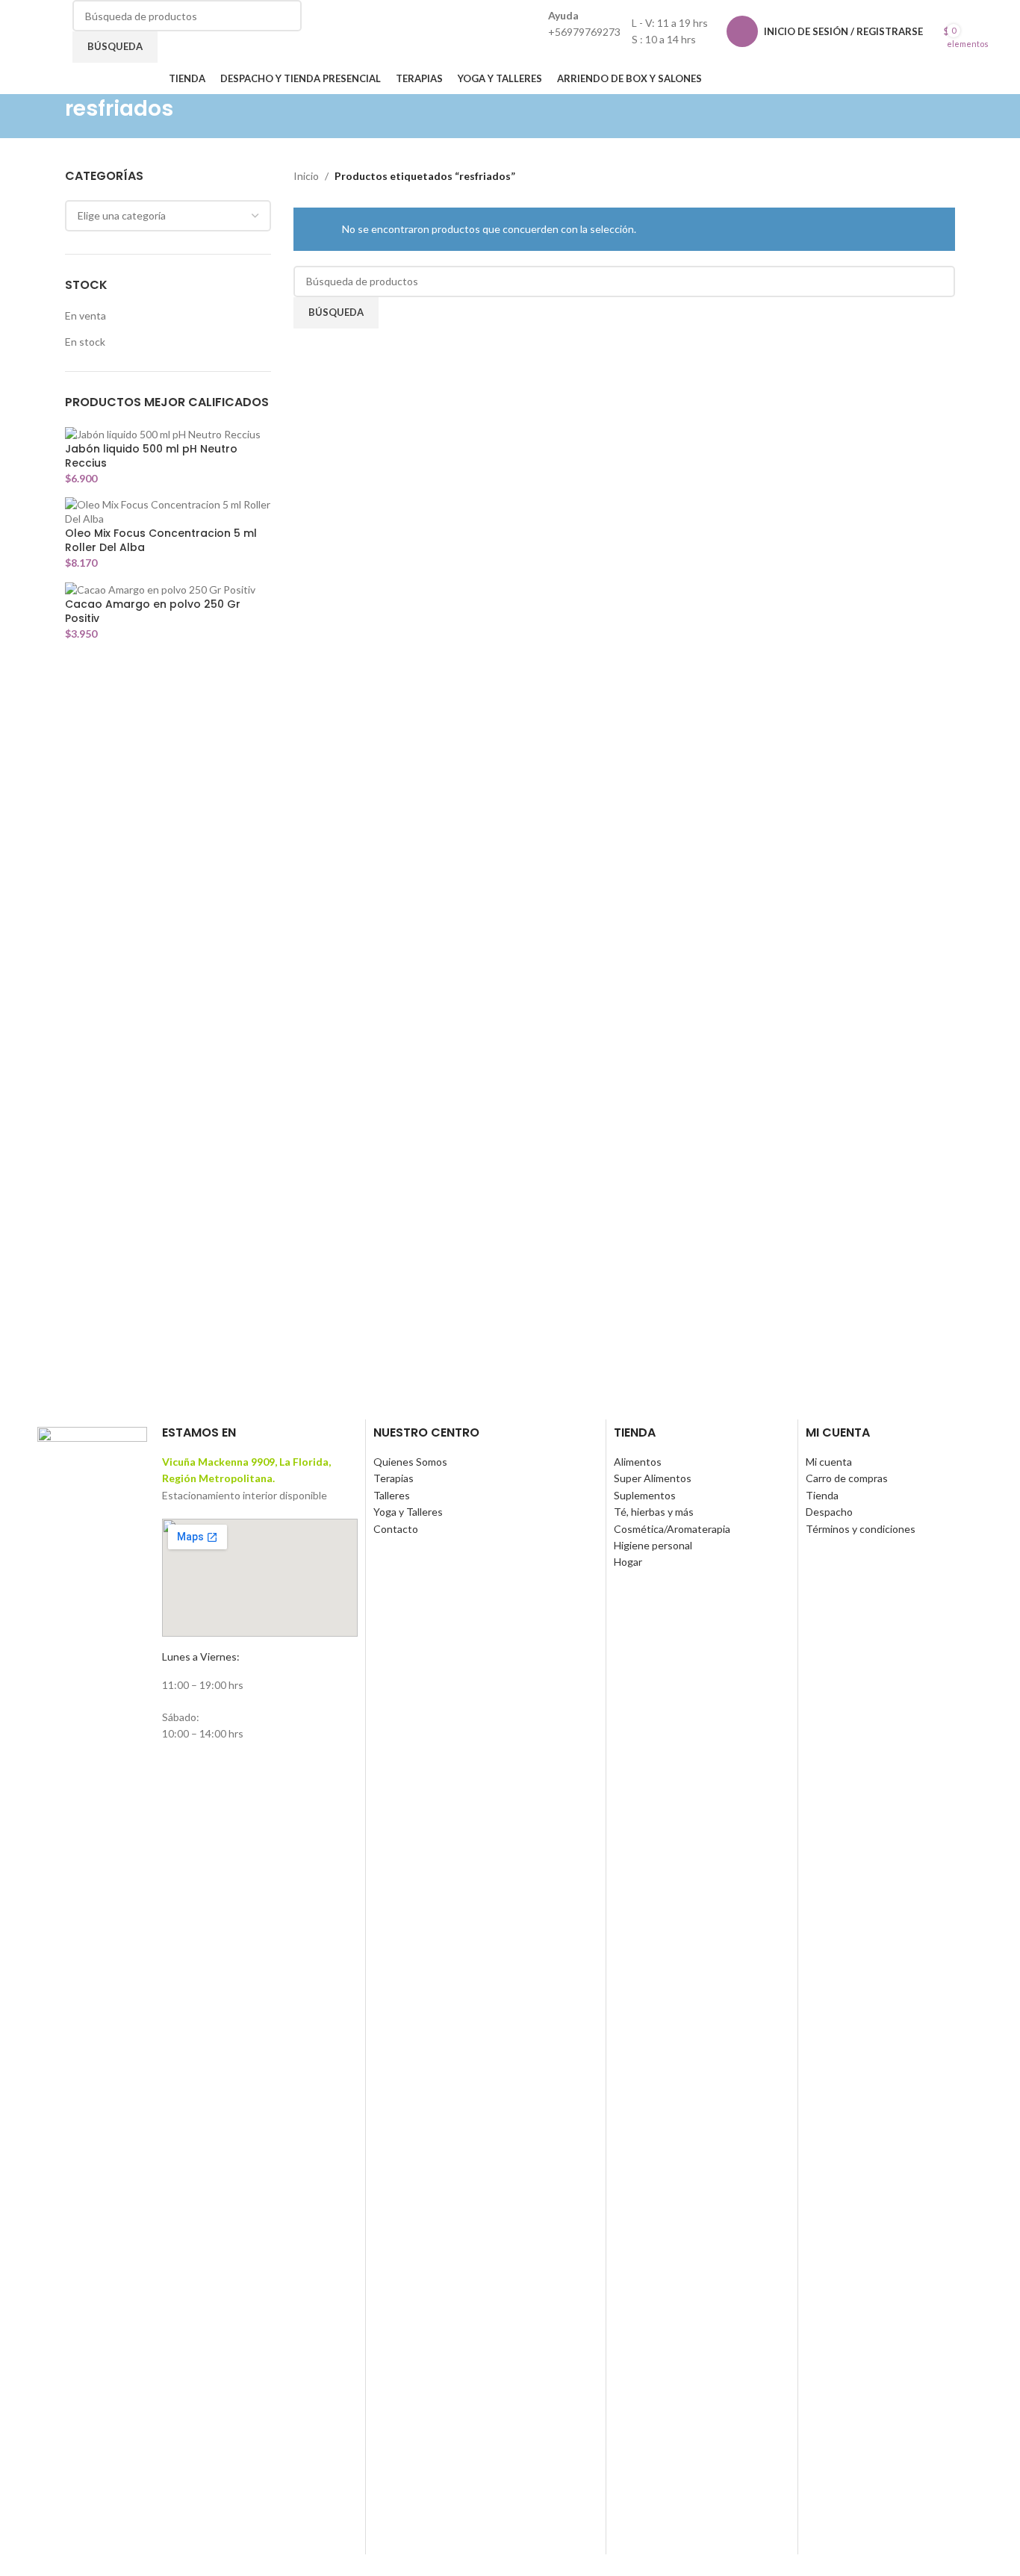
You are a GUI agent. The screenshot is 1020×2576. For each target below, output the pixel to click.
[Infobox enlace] (510, 47)
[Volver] (46, 116)
